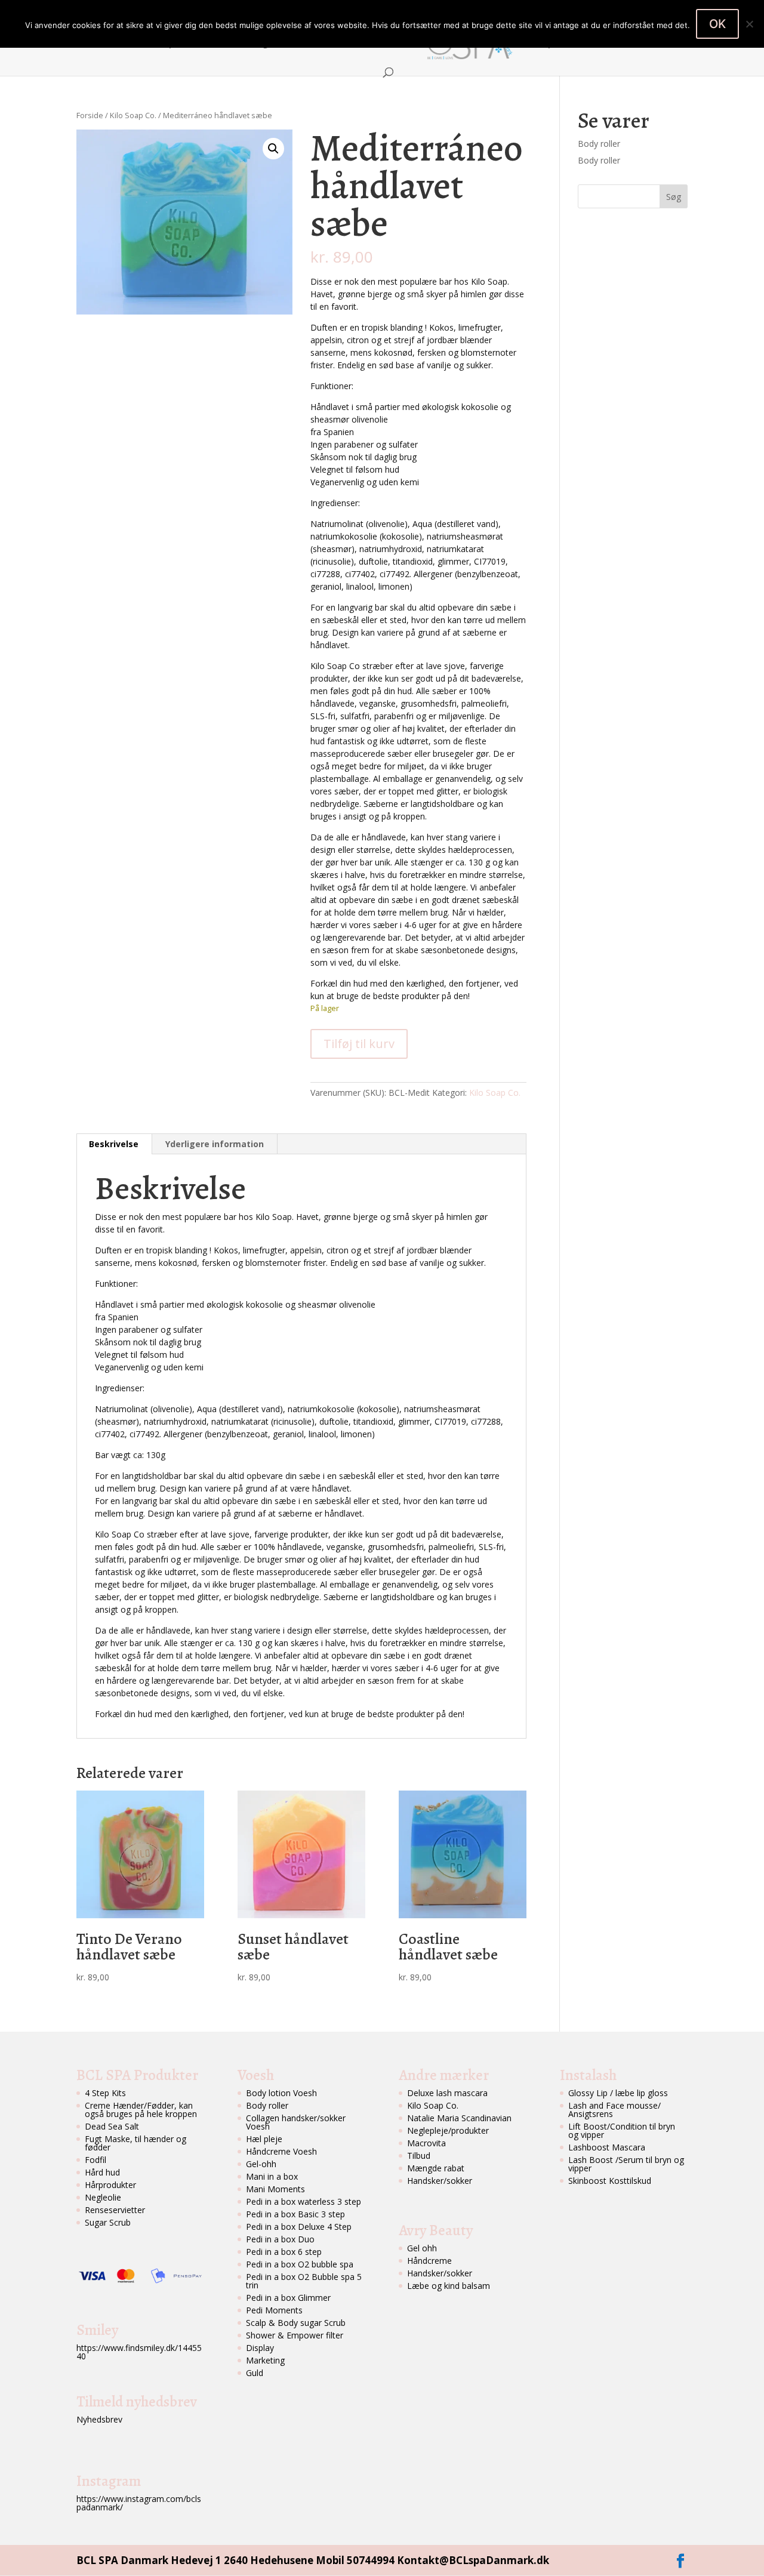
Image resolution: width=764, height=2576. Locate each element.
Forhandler (377, 44)
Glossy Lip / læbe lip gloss (618, 2093)
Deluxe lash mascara (447, 2093)
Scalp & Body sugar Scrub (296, 2323)
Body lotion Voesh (281, 2093)
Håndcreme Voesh (281, 2151)
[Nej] (749, 24)
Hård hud (102, 2172)
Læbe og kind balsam (449, 2286)
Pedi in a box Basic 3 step (295, 2214)
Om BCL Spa (155, 44)
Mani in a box (272, 2176)
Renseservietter (115, 2210)
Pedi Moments (274, 2310)
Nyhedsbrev (99, 2419)
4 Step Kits (105, 2093)
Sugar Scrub (108, 2222)
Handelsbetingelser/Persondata (273, 44)
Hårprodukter (110, 2185)
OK (717, 24)
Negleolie (103, 2197)
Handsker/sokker (440, 2181)
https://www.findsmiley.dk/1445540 (139, 2352)
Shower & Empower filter (295, 2335)
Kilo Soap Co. (133, 115)
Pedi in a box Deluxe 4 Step (299, 2227)
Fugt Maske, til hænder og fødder (135, 2143)
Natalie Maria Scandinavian (459, 2118)
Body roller (599, 144)
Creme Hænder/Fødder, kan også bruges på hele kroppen (141, 2110)
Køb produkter (560, 44)
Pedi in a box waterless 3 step (304, 2201)
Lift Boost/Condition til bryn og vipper (622, 2130)
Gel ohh (422, 2248)
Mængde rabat (436, 2168)
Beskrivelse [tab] (114, 1144)
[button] (273, 149)
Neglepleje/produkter (448, 2130)
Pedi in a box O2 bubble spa (300, 2264)
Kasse (668, 44)
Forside (99, 44)
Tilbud (419, 2156)
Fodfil (95, 2160)
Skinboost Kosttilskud (610, 2181)
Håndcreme (429, 2261)
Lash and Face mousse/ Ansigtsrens (614, 2110)
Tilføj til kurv (359, 1044)
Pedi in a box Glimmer (288, 2298)
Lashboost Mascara (607, 2147)
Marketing (265, 2360)
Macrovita (426, 2143)
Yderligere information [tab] (215, 1144)
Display (260, 2348)
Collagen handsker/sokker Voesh (296, 2122)
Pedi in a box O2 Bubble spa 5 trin (304, 2281)
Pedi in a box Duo (280, 2239)
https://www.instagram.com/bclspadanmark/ (139, 2503)
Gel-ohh (261, 2164)
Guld (255, 2373)
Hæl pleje (264, 2139)
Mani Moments (275, 2189)
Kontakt (623, 44)
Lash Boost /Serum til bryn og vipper (626, 2164)
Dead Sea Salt (112, 2126)
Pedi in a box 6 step (284, 2252)
